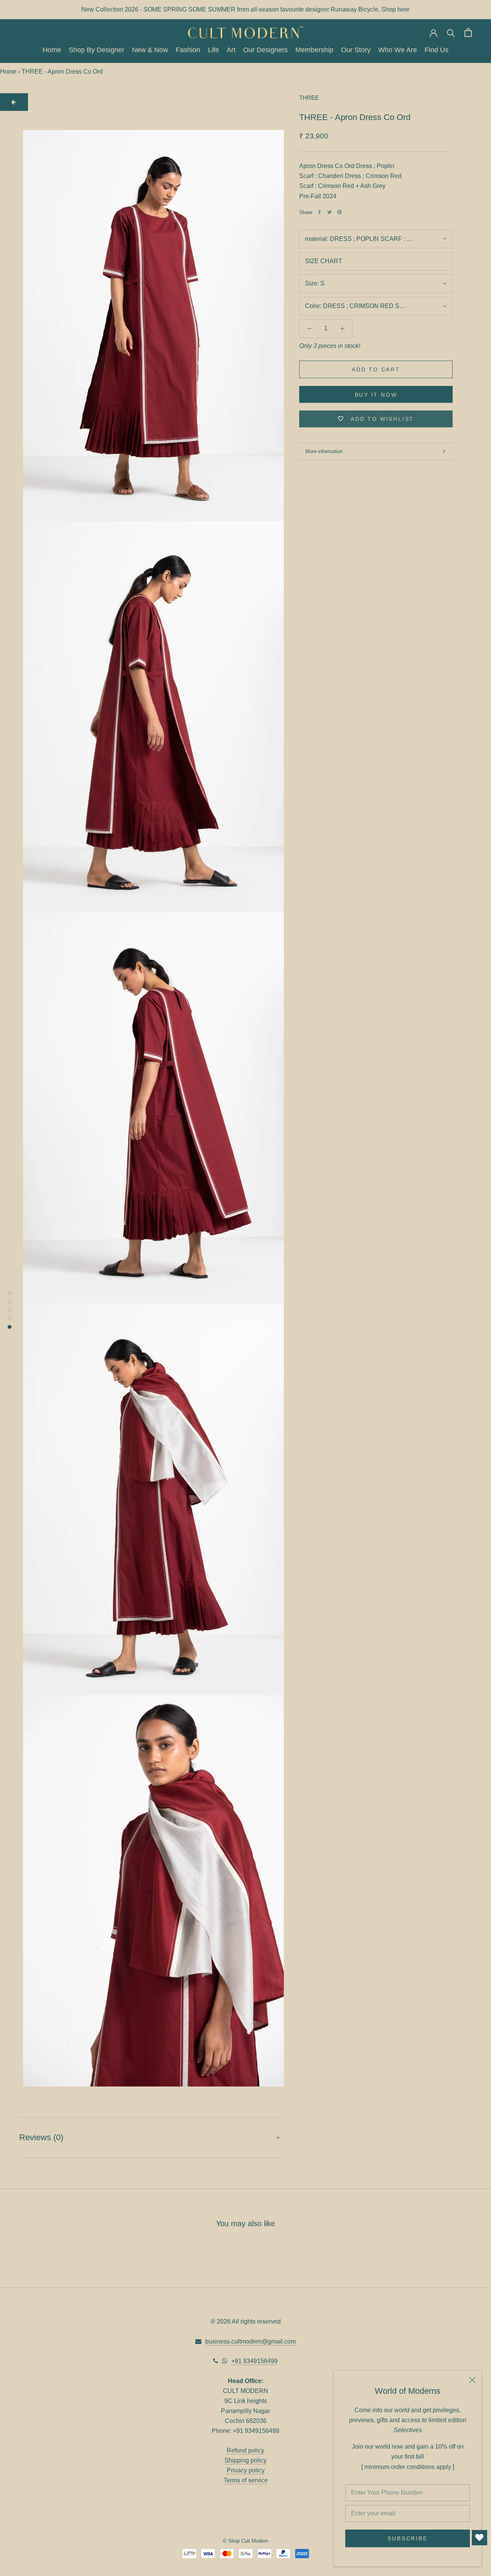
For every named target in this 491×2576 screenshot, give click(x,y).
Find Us (437, 50)
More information (324, 451)
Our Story (356, 50)
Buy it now (376, 395)
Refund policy (245, 2450)
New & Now (150, 50)
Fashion (188, 50)
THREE (309, 98)
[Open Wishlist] (479, 2538)
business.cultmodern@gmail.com (250, 2341)
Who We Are (398, 50)
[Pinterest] (339, 212)
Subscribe (407, 2538)
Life (213, 50)
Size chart (324, 261)
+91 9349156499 (255, 2361)
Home (52, 50)
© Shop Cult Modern (245, 2541)
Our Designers (265, 50)
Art (231, 50)
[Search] (451, 32)
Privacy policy (246, 2470)
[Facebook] (320, 212)
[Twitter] (330, 212)
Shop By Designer (96, 50)
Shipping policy (245, 2460)
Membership (314, 50)
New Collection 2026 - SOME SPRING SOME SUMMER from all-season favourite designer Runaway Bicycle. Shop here (245, 9)
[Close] (472, 2380)
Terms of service (246, 2480)
